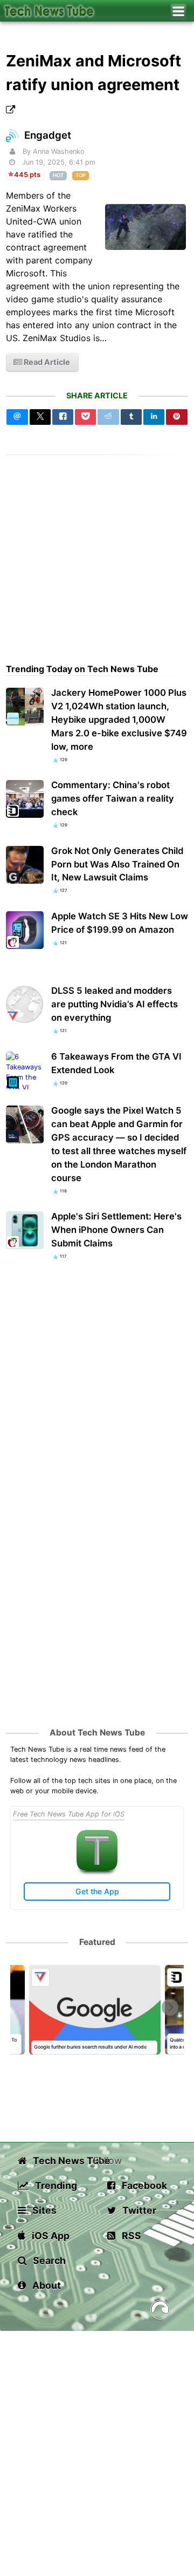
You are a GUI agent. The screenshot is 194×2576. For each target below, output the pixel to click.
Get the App (97, 1891)
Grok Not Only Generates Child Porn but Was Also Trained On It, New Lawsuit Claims (117, 864)
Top (81, 175)
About (46, 2285)
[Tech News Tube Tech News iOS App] (97, 1869)
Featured (97, 1942)
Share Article (97, 395)
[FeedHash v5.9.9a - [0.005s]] (160, 2312)
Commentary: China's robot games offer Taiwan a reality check (113, 798)
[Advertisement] (97, 552)
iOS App (50, 2236)
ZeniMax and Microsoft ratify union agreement (93, 72)
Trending (55, 2185)
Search (48, 2260)
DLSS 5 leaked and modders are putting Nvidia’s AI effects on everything (115, 1004)
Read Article (46, 362)
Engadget (48, 135)
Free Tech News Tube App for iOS (69, 1814)
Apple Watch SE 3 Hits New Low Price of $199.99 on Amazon (120, 923)
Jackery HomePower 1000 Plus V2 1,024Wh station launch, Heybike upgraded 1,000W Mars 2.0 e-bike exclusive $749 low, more (119, 720)
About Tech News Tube (97, 1733)
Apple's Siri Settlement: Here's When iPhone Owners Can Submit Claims (116, 1230)
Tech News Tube (62, 2161)
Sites (43, 2210)
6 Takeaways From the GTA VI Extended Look (116, 1063)
